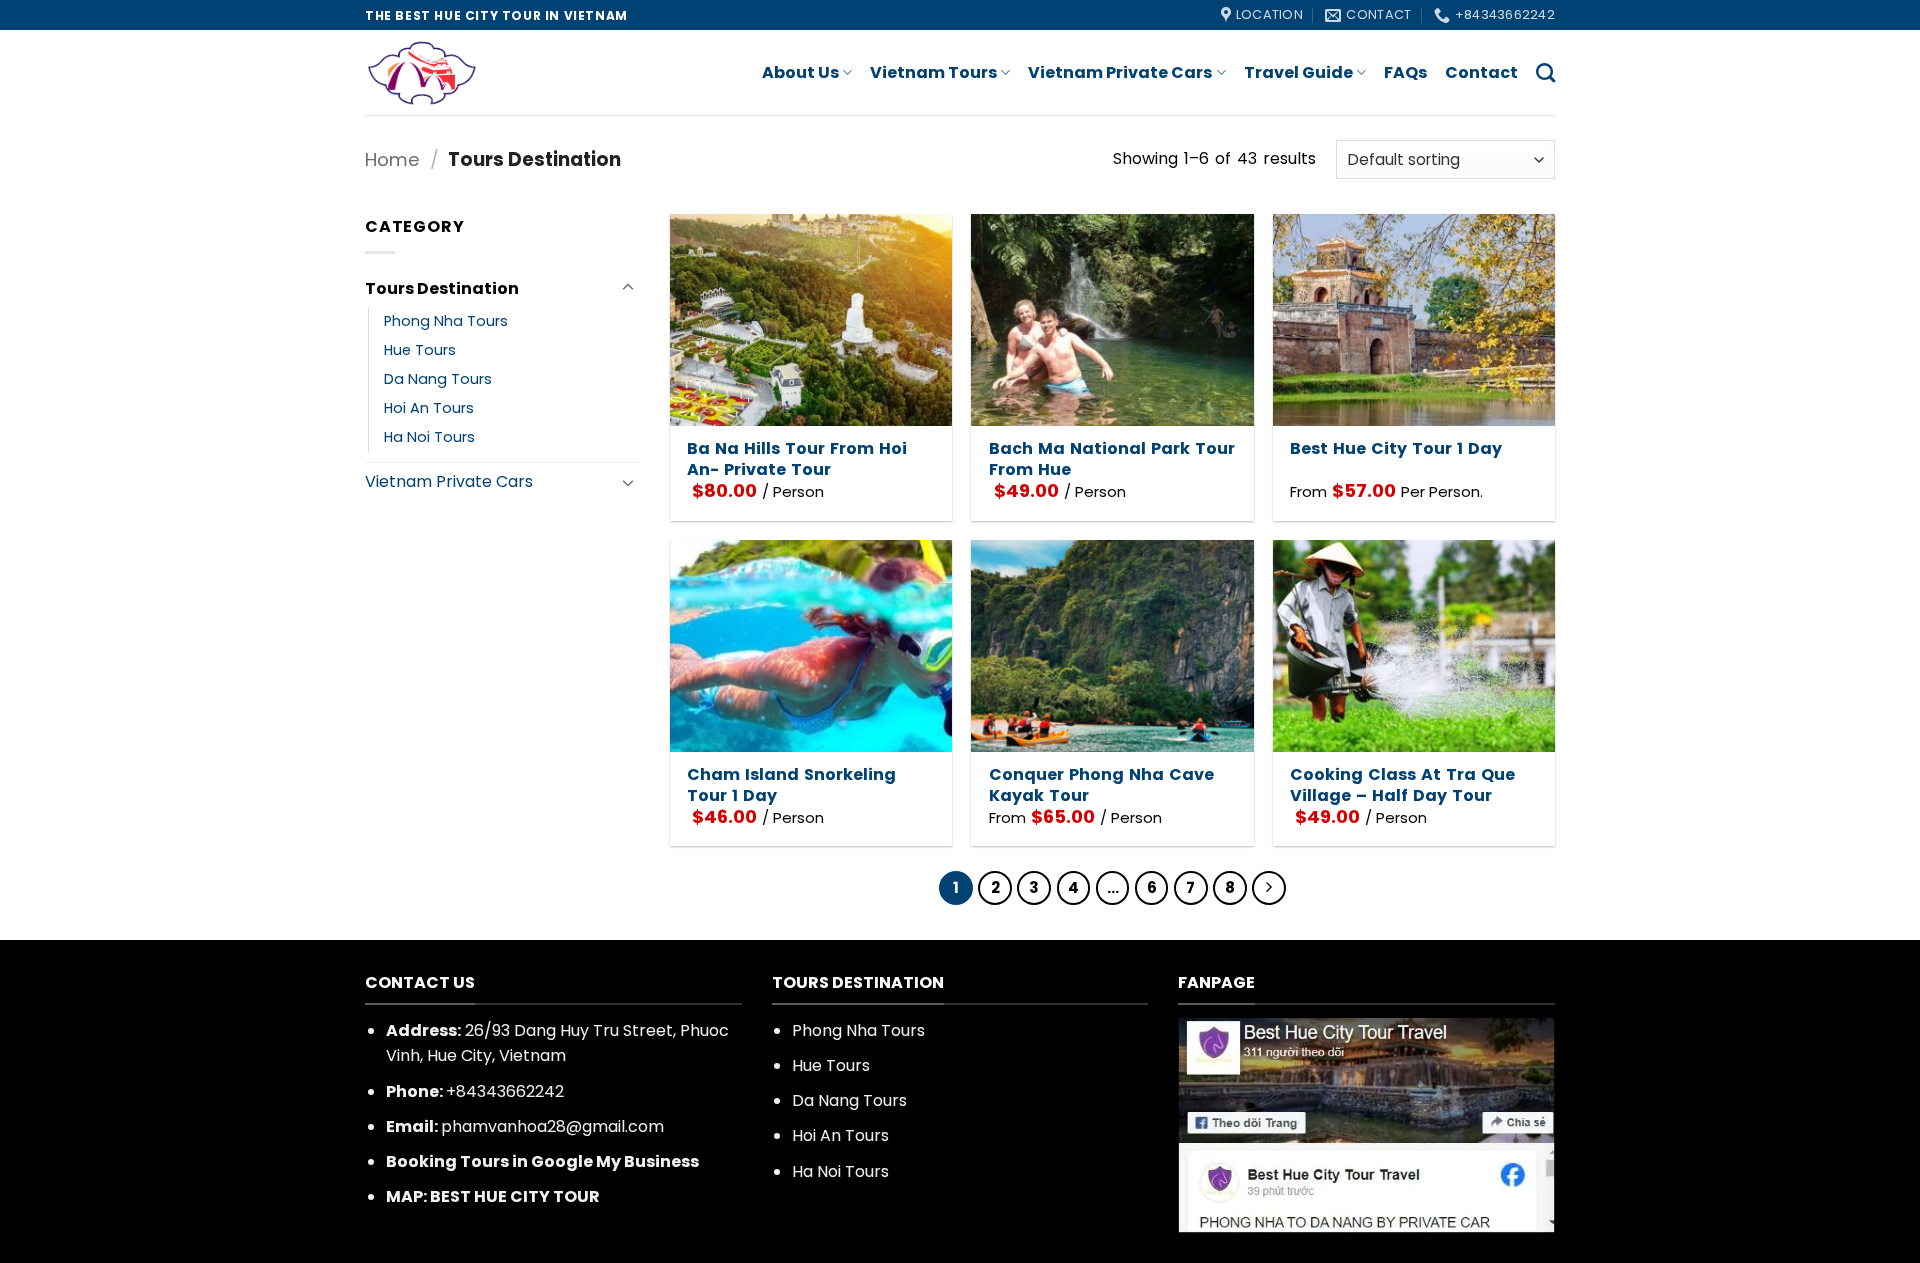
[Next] (1269, 888)
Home (392, 159)
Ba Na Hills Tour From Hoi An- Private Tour (797, 460)
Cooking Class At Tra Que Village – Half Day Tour (1402, 786)
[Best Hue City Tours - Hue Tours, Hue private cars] (445, 72)
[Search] (1545, 72)
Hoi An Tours (429, 408)
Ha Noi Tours (429, 437)
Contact (1481, 72)
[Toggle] (628, 288)
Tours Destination (442, 288)
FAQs (1405, 72)
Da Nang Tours (438, 379)
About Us (800, 72)
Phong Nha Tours (446, 321)
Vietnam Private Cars (1120, 72)
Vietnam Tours (933, 72)
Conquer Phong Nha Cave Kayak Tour (1101, 786)
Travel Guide (1298, 72)
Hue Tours (420, 350)
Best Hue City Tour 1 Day (1396, 449)
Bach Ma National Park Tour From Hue (1112, 460)
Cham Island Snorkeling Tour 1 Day (791, 786)
